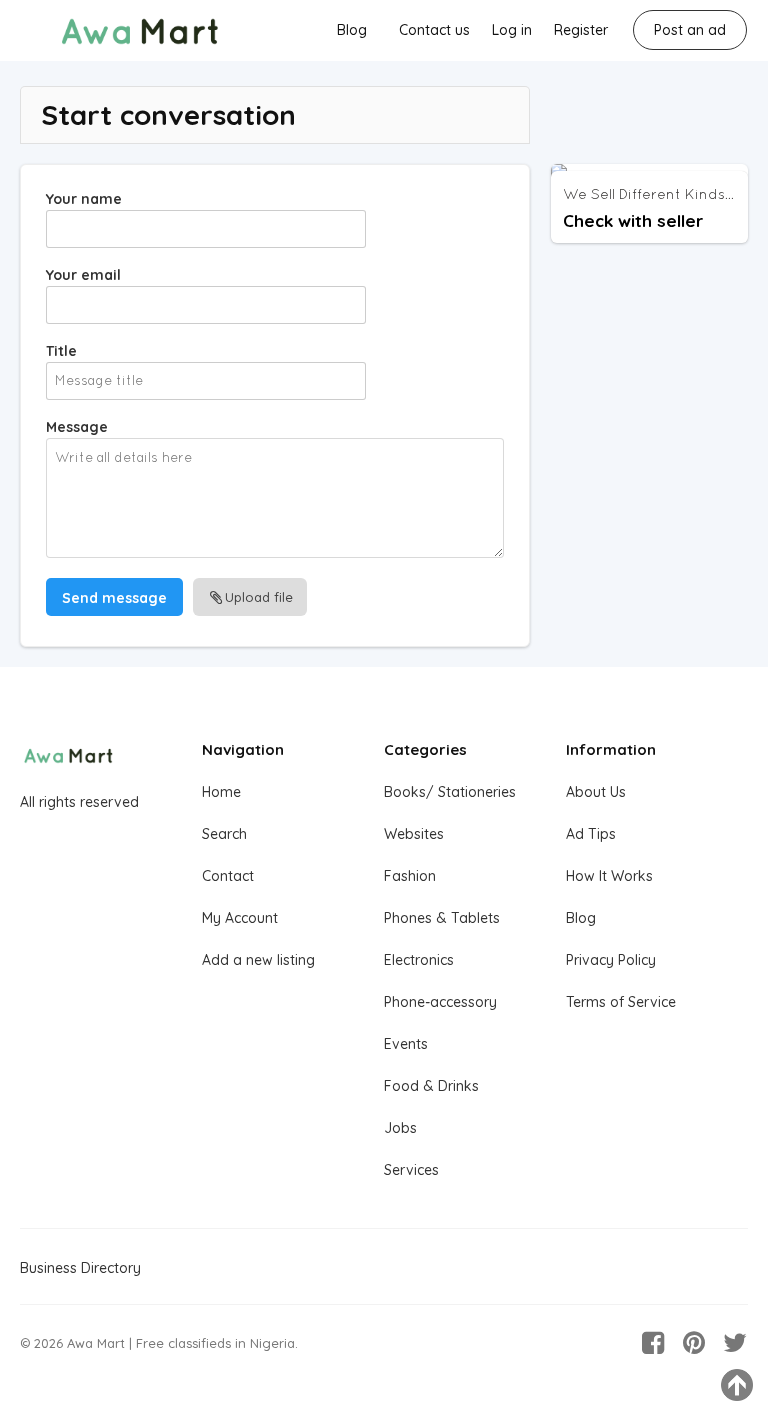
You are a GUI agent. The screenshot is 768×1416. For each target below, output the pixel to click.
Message (77, 427)
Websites (414, 834)
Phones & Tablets (442, 918)
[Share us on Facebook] (653, 1343)
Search (224, 834)
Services (411, 1170)
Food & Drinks (431, 1086)
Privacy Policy (611, 960)
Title (61, 351)
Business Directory (80, 1268)
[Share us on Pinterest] (694, 1343)
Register (581, 30)
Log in (512, 30)
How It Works (609, 876)
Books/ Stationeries (450, 792)
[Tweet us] (735, 1343)
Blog (352, 30)
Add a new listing (258, 960)
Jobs (400, 1128)
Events (406, 1044)
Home (221, 792)
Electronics (419, 960)
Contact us (434, 30)
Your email (83, 275)
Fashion (410, 876)
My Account (240, 918)
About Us (596, 792)
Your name (84, 199)
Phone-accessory (440, 1002)
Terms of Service (621, 1002)
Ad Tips (591, 834)
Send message (114, 598)
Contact (228, 876)
